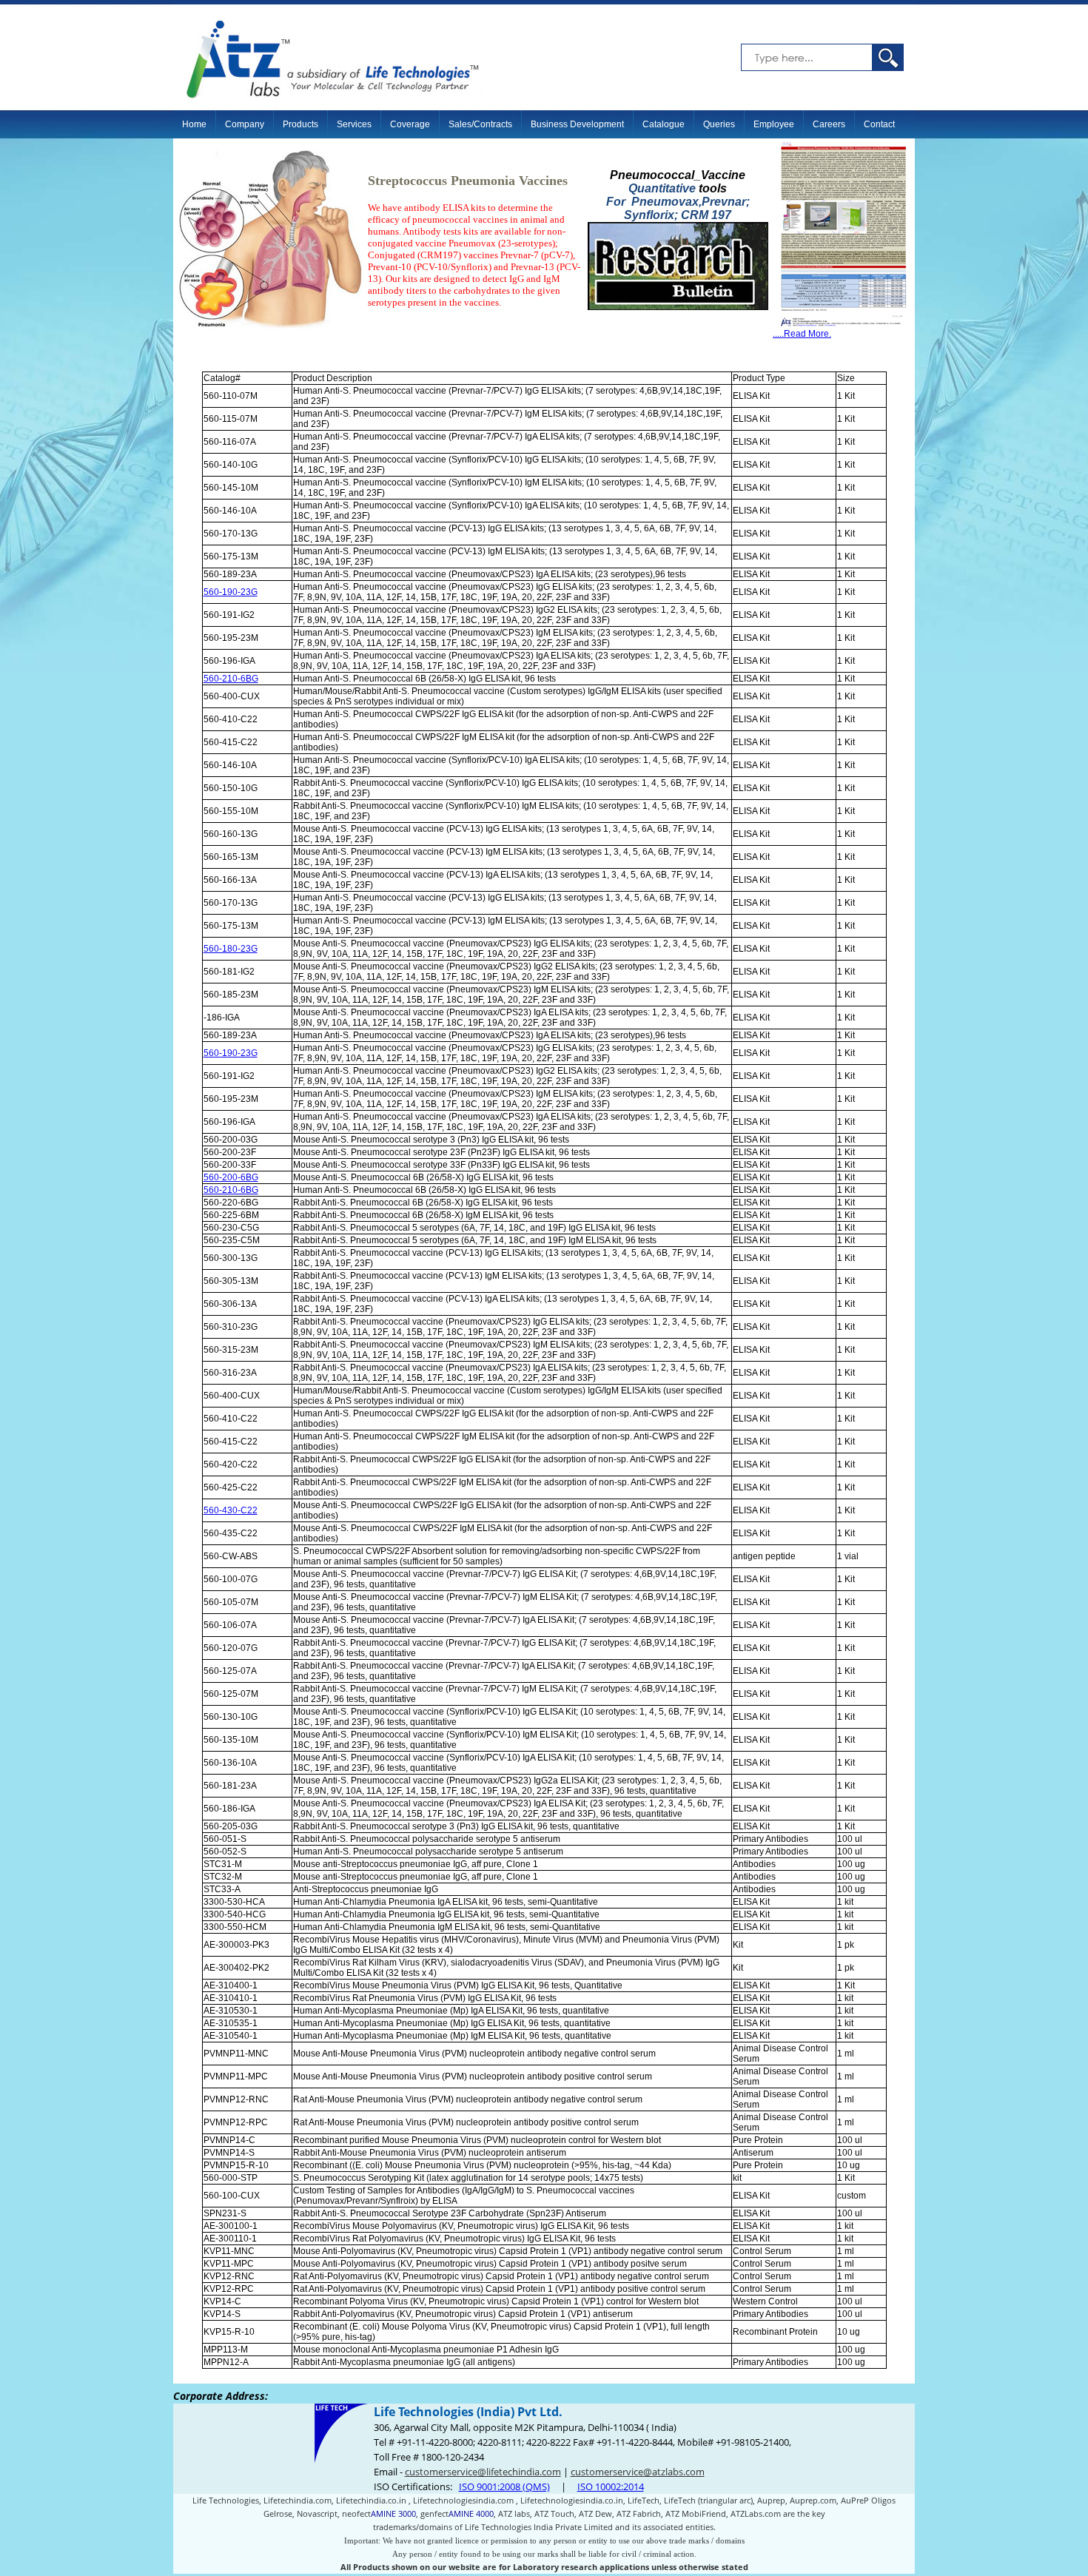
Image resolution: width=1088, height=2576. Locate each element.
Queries (719, 124)
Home (194, 124)
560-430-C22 (231, 1510)
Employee (774, 124)
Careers (829, 124)
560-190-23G (231, 592)
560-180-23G (231, 949)
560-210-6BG (231, 679)
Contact (879, 124)
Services (354, 124)
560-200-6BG (231, 1177)
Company (245, 124)
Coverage (410, 124)
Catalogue (664, 124)
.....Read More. (802, 334)
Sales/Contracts (480, 124)
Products (300, 124)
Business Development (577, 124)
